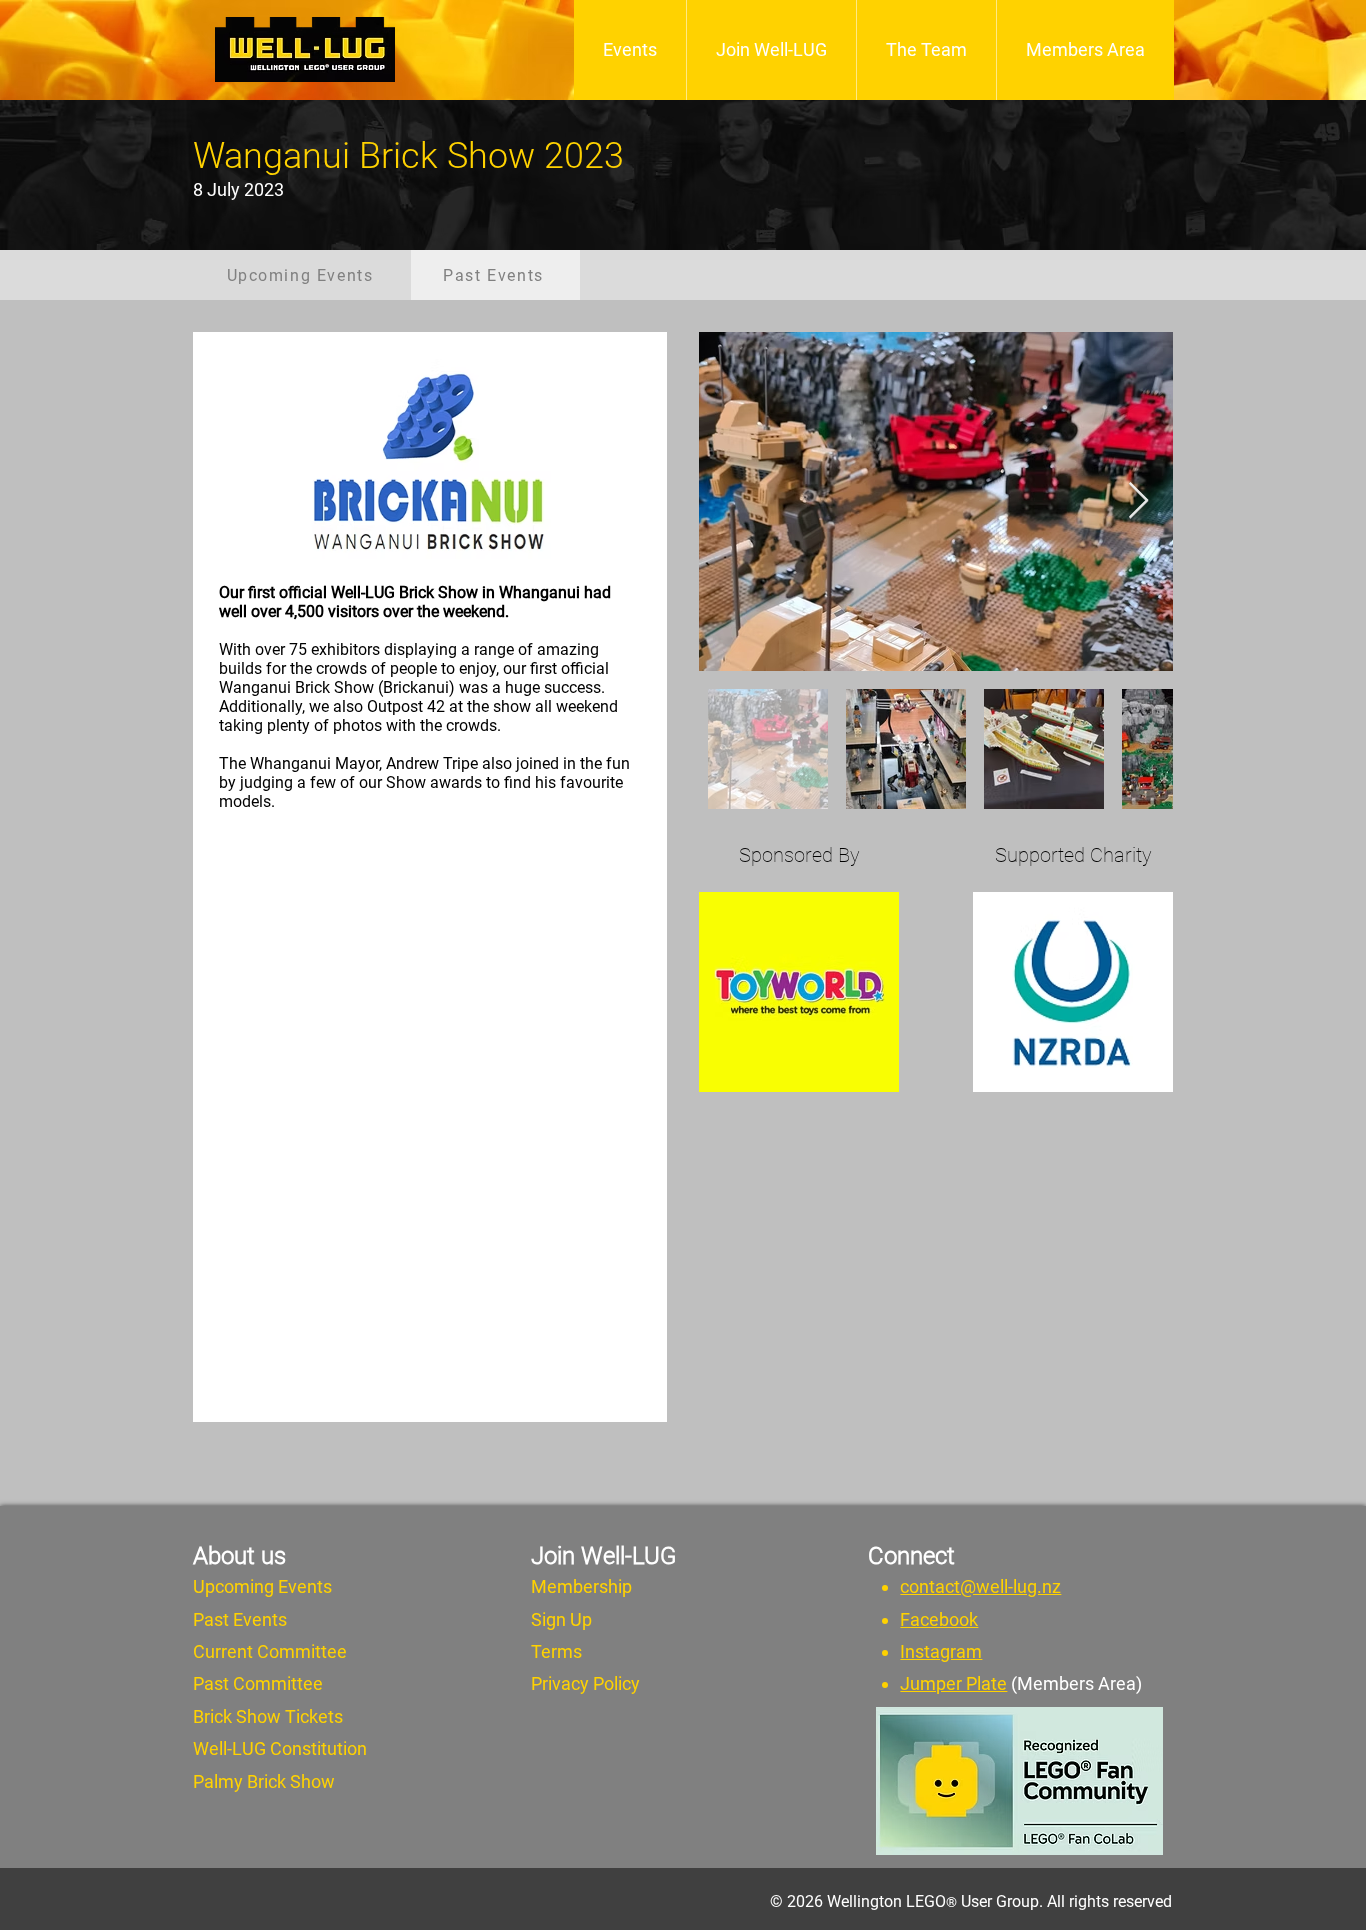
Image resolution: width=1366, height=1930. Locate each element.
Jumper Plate (953, 1683)
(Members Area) (1076, 1683)
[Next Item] (1138, 501)
